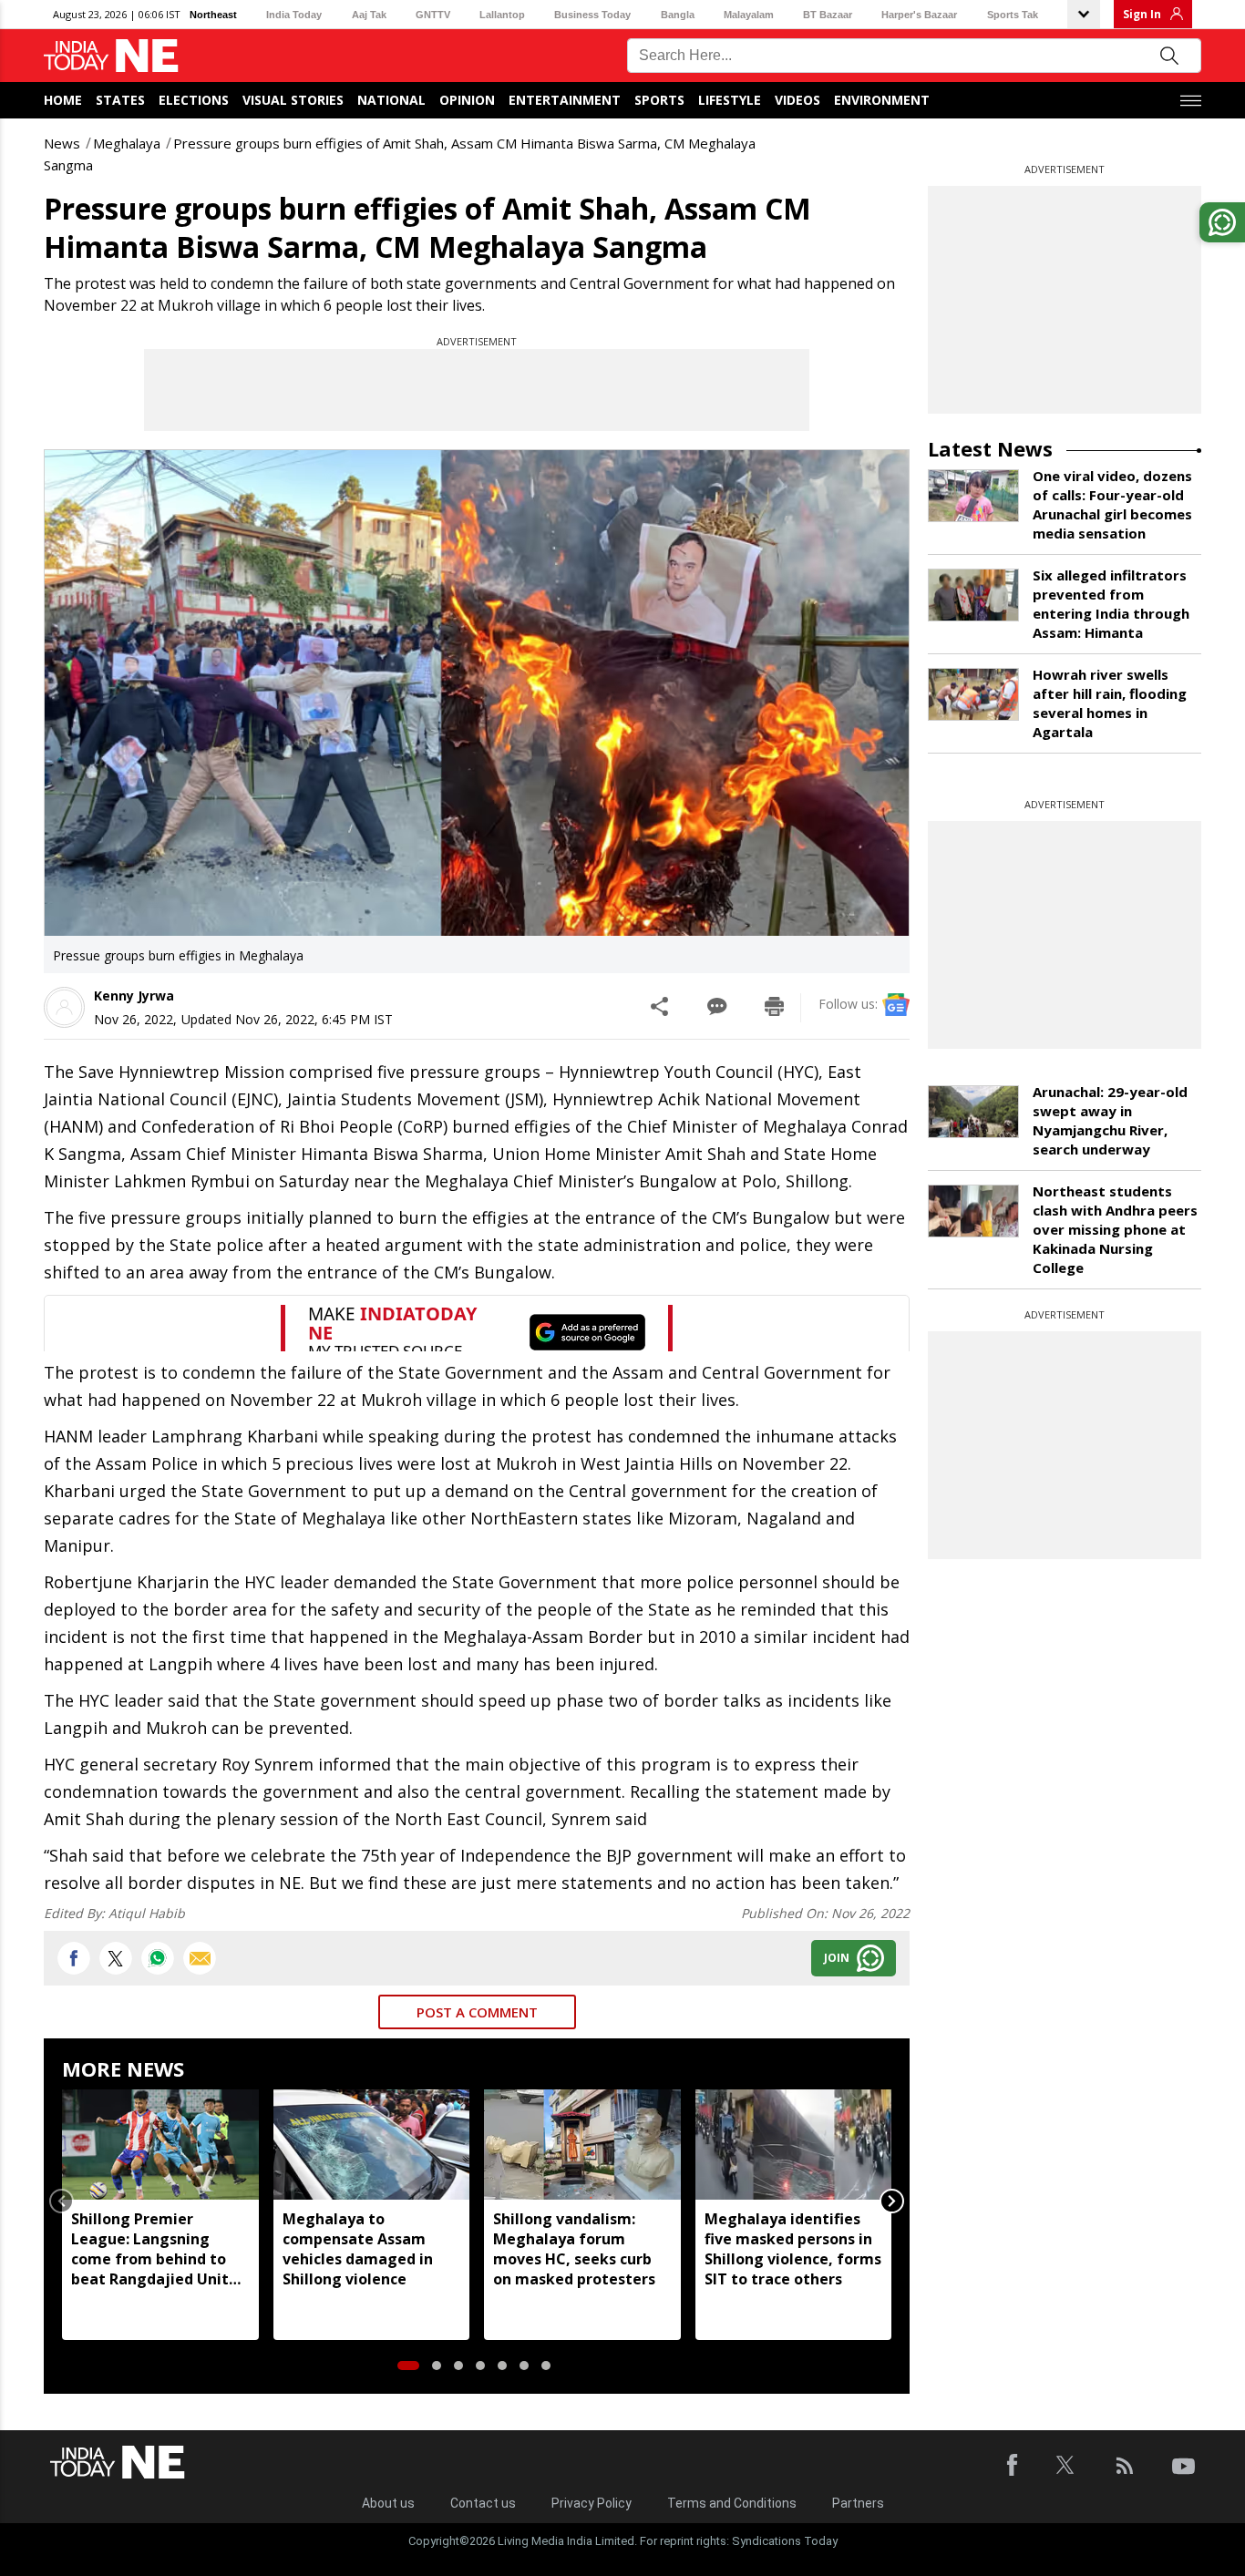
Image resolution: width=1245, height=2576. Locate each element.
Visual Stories (293, 100)
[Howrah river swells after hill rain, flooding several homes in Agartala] (973, 694)
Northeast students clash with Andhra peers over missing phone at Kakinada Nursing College (1115, 1229)
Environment (882, 100)
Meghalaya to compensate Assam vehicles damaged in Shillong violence (358, 2249)
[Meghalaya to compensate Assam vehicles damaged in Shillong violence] (372, 2145)
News (62, 143)
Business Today (592, 15)
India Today (294, 15)
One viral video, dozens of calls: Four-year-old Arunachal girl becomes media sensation (1112, 504)
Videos (797, 100)
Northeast (213, 15)
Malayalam (749, 15)
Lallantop (502, 15)
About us (388, 2503)
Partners (858, 2503)
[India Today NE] (111, 56)
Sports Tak (1013, 15)
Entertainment (565, 100)
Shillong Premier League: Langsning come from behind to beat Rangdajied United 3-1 (159, 2249)
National (391, 100)
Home (63, 100)
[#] (158, 1958)
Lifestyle (730, 100)
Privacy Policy (592, 2503)
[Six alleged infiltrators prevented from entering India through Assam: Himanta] (973, 595)
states (120, 100)
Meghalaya (127, 143)
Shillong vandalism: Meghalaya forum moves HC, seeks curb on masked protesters (574, 2249)
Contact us (483, 2503)
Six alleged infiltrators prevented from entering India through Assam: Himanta (1111, 604)
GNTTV (433, 15)
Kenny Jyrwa (134, 996)
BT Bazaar (828, 15)
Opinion (467, 100)
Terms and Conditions (732, 2503)
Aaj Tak (369, 15)
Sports (659, 100)
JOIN (837, 1958)
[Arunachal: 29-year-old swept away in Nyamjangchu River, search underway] (973, 1112)
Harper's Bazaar (919, 15)
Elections (194, 100)
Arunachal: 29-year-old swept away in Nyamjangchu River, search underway (1110, 1120)
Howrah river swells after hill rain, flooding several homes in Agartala (1110, 703)
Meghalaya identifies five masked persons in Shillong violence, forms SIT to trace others (793, 2249)
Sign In (1142, 14)
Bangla (678, 15)
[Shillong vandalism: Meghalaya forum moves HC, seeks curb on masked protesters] (582, 2145)
